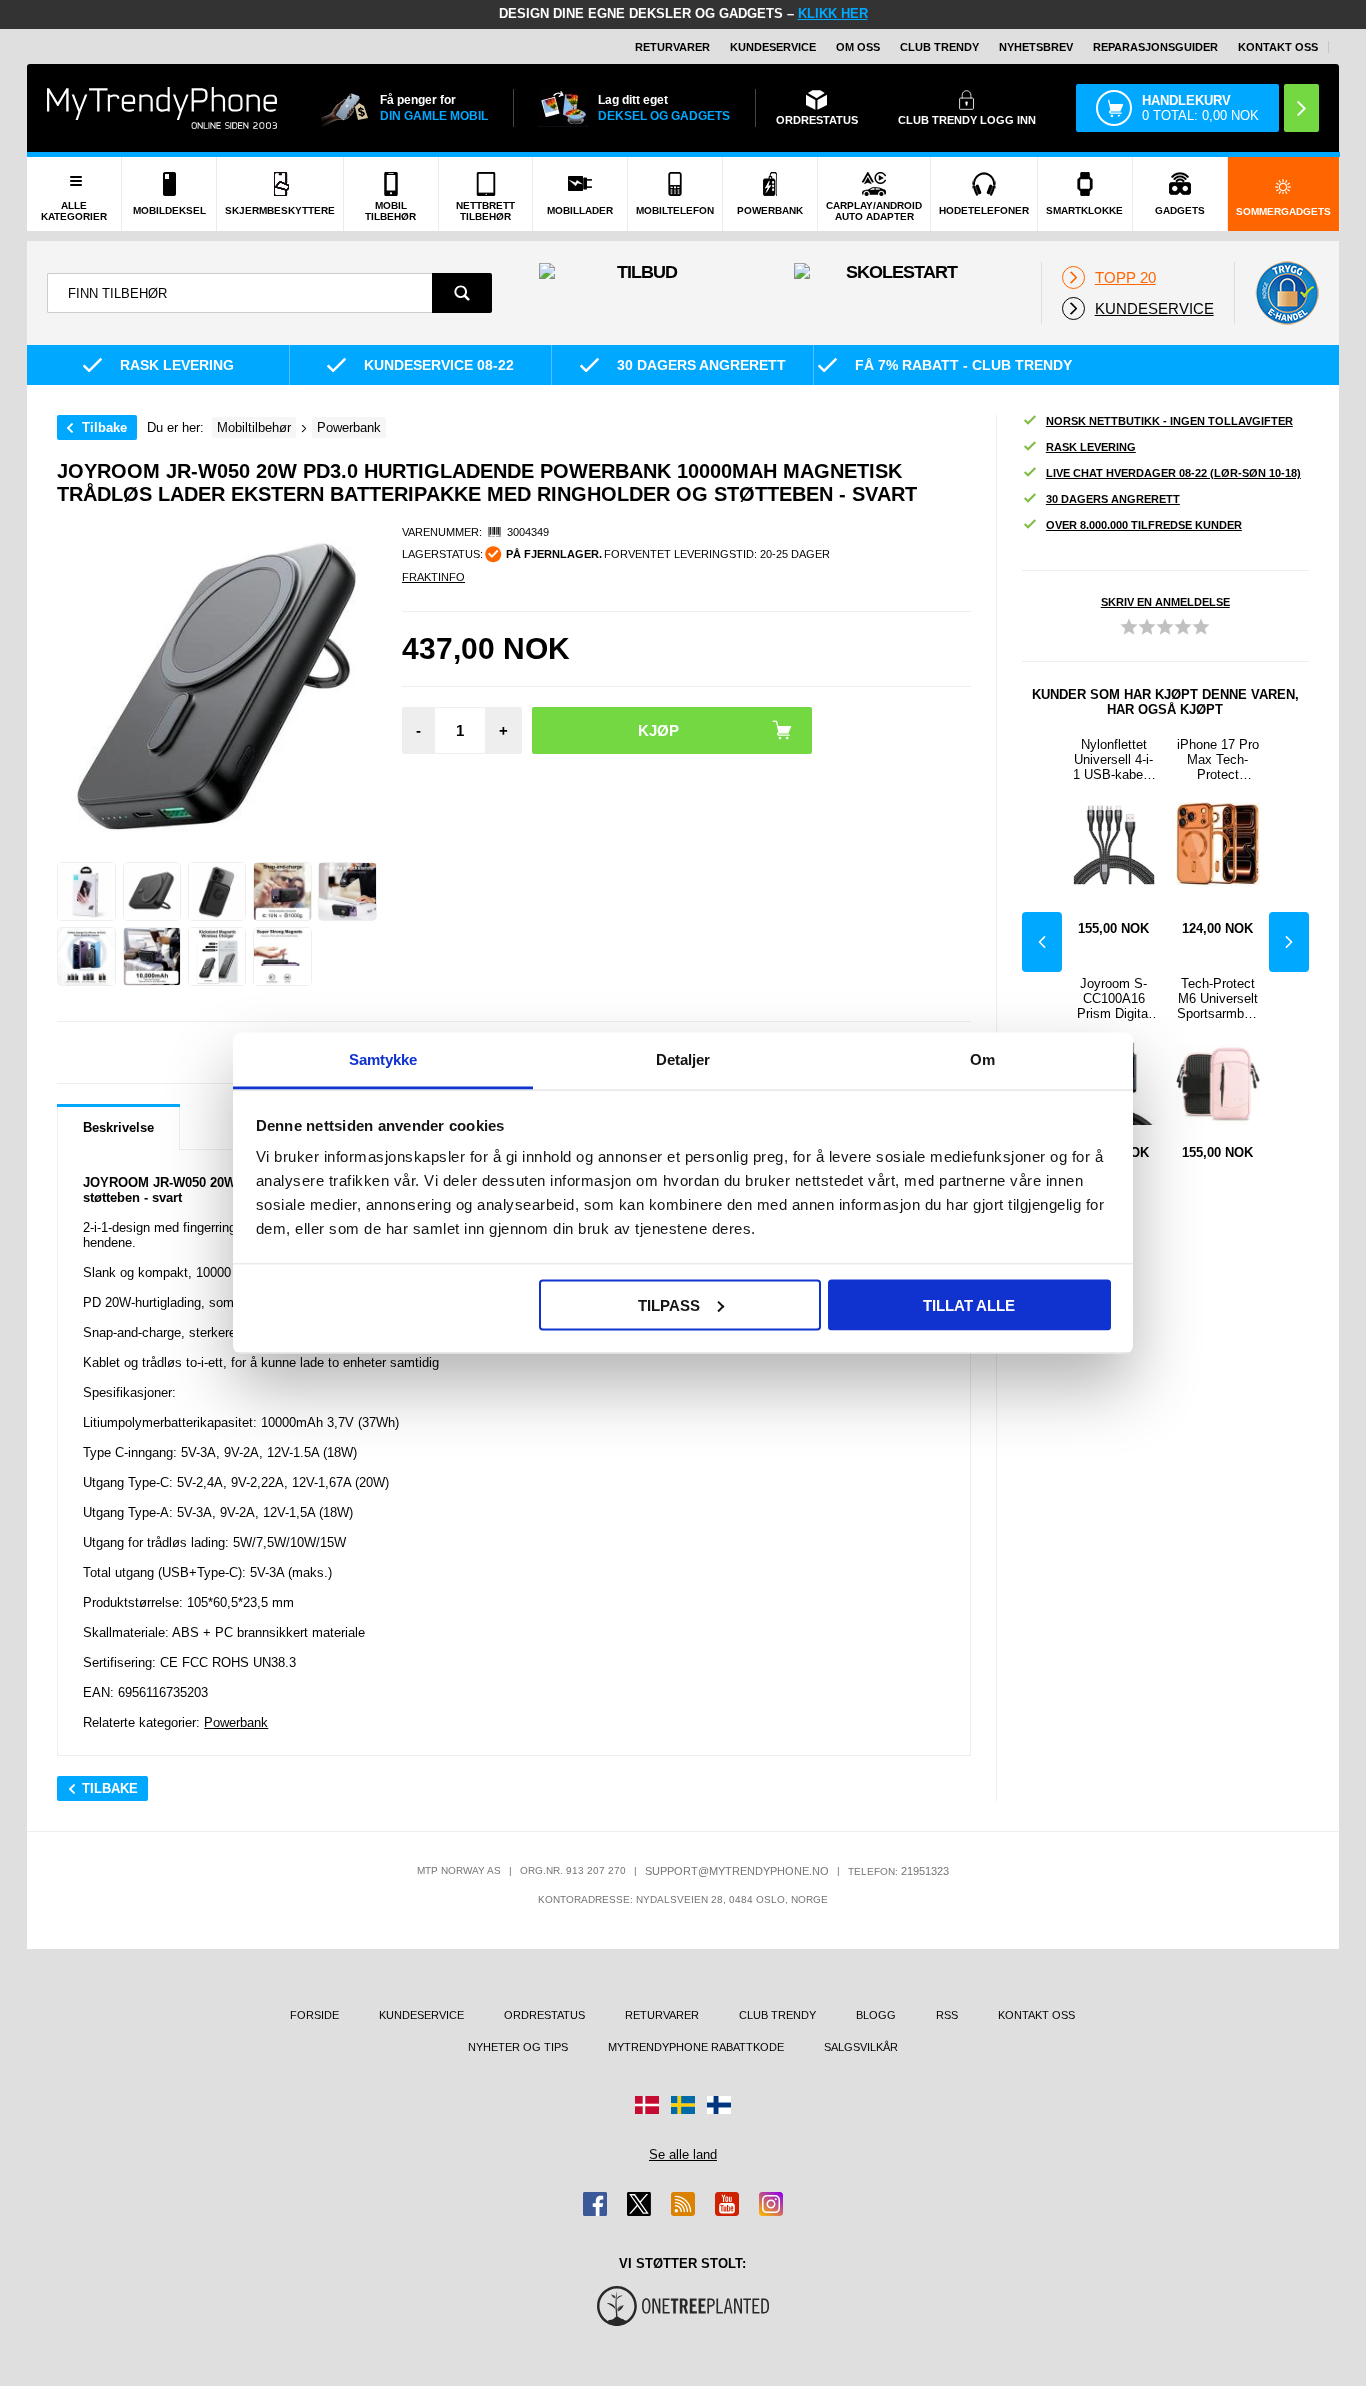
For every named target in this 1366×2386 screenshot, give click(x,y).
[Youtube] (727, 2204)
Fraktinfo (433, 577)
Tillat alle (969, 1304)
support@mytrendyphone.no (737, 1871)
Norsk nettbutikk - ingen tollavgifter (1169, 421)
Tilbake (104, 427)
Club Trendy (939, 47)
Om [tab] (982, 1059)
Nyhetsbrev (1036, 47)
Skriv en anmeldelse (1165, 602)
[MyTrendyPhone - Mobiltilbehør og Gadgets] (162, 107)
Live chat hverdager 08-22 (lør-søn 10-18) (1173, 473)
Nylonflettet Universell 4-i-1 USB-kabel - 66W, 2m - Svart (1113, 759)
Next (1289, 942)
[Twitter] (639, 2204)
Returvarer (672, 47)
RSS (947, 2015)
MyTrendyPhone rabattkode (696, 2047)
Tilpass (669, 1304)
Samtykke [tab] (383, 1059)
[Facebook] (595, 2204)
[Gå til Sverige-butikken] (683, 2105)
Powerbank (236, 1722)
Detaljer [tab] (683, 1059)
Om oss (858, 47)
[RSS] (683, 2204)
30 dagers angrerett (1113, 499)
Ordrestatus (544, 2015)
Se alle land (683, 2154)
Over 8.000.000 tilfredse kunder (1144, 525)
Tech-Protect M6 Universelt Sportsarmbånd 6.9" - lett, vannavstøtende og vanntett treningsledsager (1218, 998)
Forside (314, 2015)
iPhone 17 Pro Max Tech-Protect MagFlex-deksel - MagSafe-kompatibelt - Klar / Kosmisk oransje (1218, 759)
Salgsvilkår (861, 2047)
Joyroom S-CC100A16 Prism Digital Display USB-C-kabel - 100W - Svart (1114, 998)
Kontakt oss (1278, 47)
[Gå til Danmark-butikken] (647, 2105)
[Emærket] (1287, 293)
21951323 (925, 1871)
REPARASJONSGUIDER (1155, 47)
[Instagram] (771, 2204)
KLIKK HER (833, 13)
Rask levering (1091, 447)
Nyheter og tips (518, 2047)
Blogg (876, 2015)
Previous (1042, 942)
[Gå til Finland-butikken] (719, 2105)
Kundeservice (773, 47)
